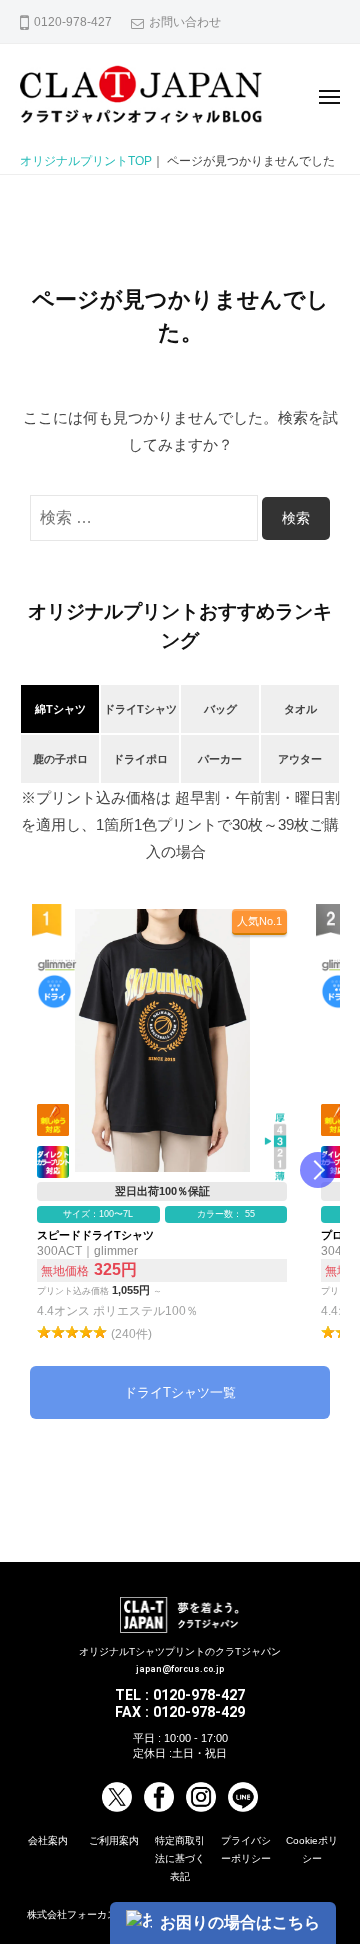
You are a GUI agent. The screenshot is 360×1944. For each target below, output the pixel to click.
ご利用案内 (114, 1840)
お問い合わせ (185, 22)
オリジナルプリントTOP (86, 161)
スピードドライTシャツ (162, 1126)
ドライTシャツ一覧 (180, 1392)
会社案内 (48, 1840)
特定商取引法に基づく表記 (180, 1858)
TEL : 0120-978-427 (180, 1695)
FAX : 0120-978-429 (180, 1712)
